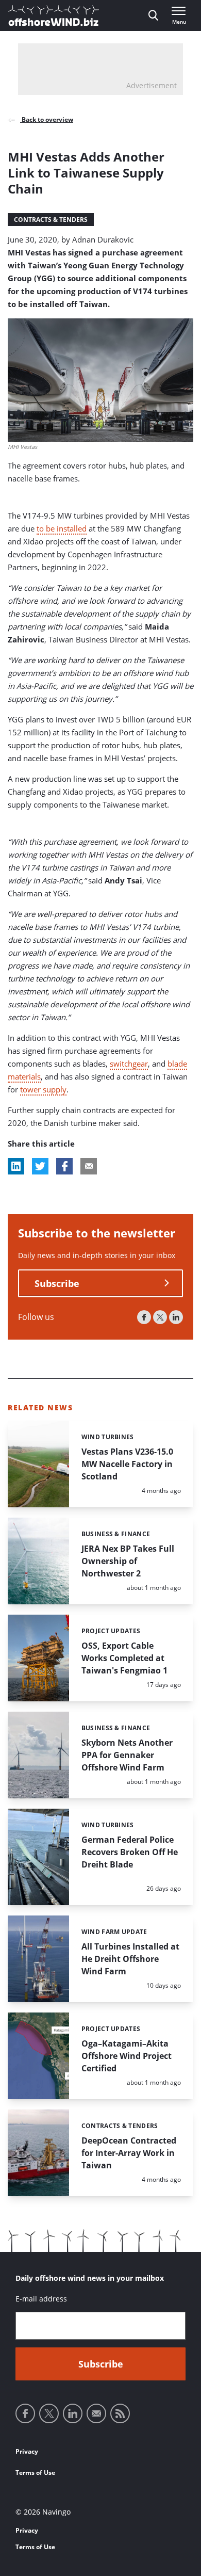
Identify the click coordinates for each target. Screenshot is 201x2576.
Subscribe (57, 1283)
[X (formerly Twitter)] (160, 1317)
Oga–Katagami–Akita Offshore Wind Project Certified (127, 2056)
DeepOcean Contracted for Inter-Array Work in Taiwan (129, 2153)
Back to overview (47, 119)
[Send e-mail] (96, 2413)
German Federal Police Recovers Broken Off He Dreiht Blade (130, 1852)
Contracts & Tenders (51, 220)
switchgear (129, 1064)
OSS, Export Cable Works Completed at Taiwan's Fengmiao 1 (124, 1658)
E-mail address (41, 2299)
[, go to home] (54, 15)
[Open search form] (153, 15)
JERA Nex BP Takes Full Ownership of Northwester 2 (128, 1561)
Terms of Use (35, 2473)
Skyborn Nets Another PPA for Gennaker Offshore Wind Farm (127, 1755)
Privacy (27, 2451)
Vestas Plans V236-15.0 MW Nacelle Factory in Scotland (127, 1464)
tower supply (43, 1089)
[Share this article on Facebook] (64, 1166)
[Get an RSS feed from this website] (120, 2413)
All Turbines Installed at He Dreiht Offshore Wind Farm (130, 1959)
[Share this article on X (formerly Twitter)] (40, 1166)
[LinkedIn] (176, 1317)
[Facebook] (144, 1317)
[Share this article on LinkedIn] (16, 1166)
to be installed (62, 528)
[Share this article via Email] (89, 1166)
